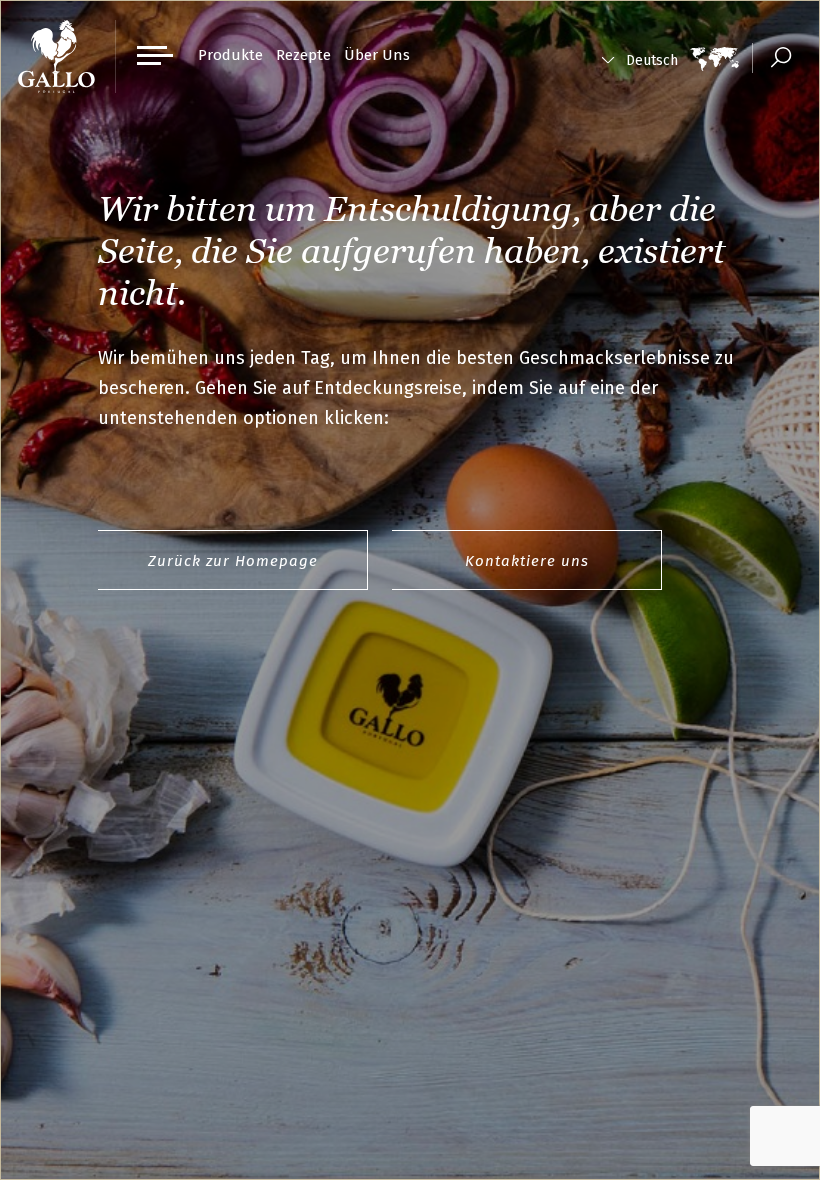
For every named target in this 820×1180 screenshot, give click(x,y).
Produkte (230, 55)
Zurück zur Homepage (233, 561)
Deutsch (652, 60)
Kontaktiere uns (527, 561)
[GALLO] (56, 56)
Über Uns (377, 55)
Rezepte (303, 55)
